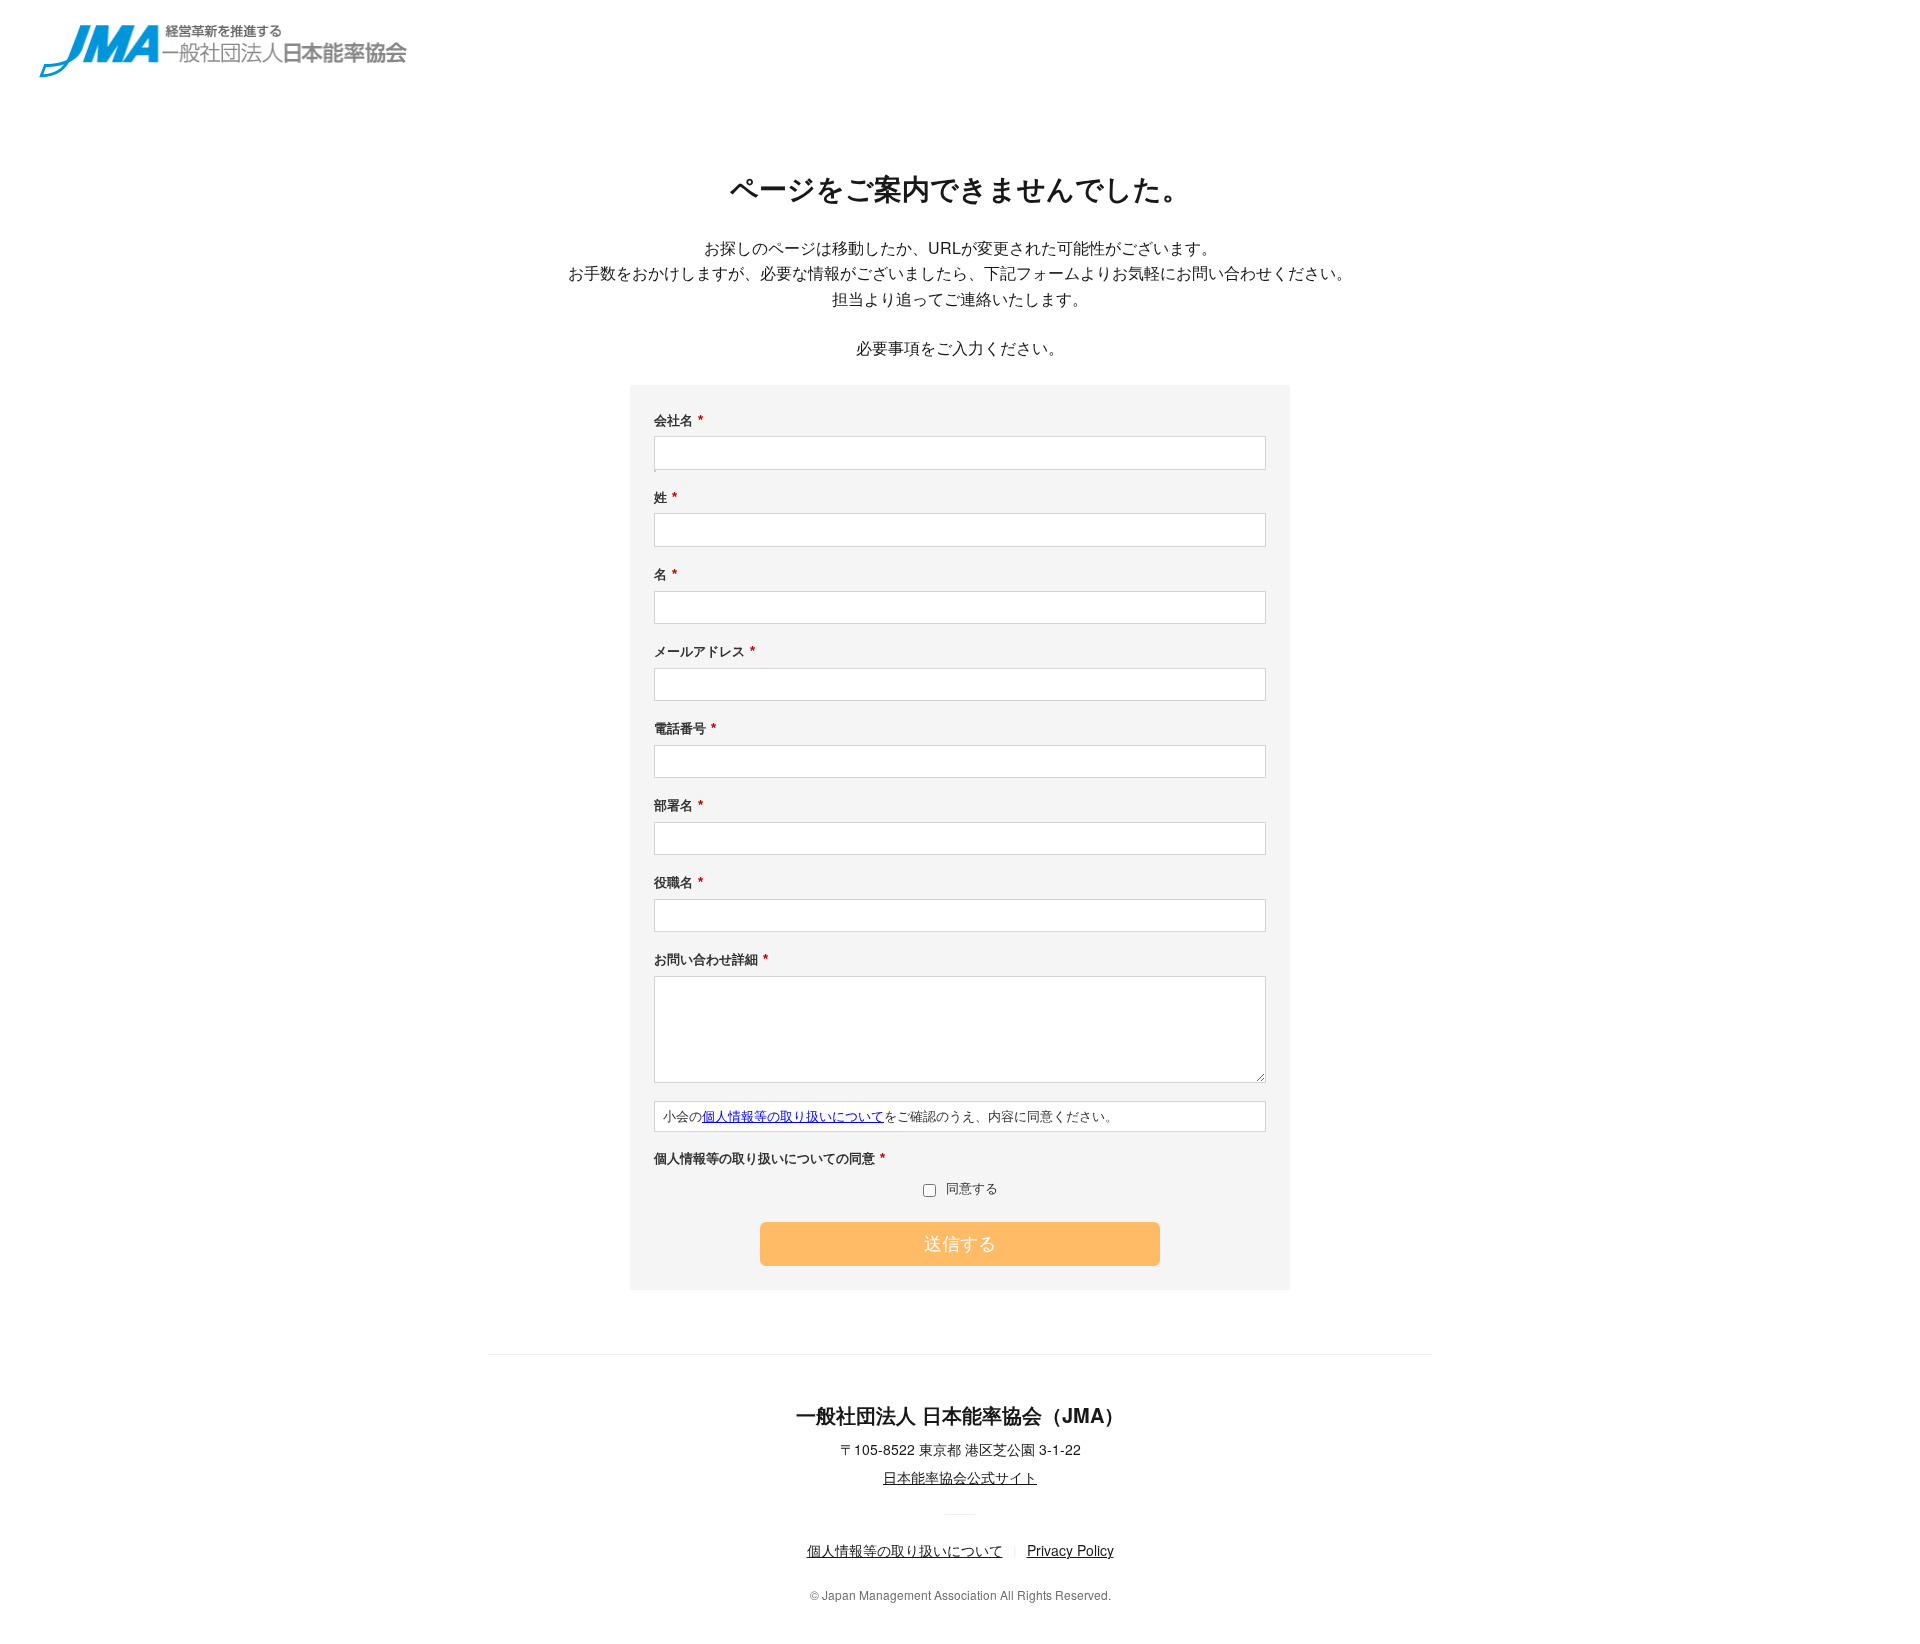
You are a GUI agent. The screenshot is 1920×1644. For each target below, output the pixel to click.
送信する (960, 1244)
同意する (972, 1188)
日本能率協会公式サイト (960, 1477)
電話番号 (685, 728)
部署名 (678, 805)
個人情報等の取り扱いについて (793, 1116)
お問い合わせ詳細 (711, 959)
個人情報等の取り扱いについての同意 (769, 1158)
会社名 (678, 420)
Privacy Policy (1070, 1550)
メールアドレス (704, 651)
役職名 (678, 882)
